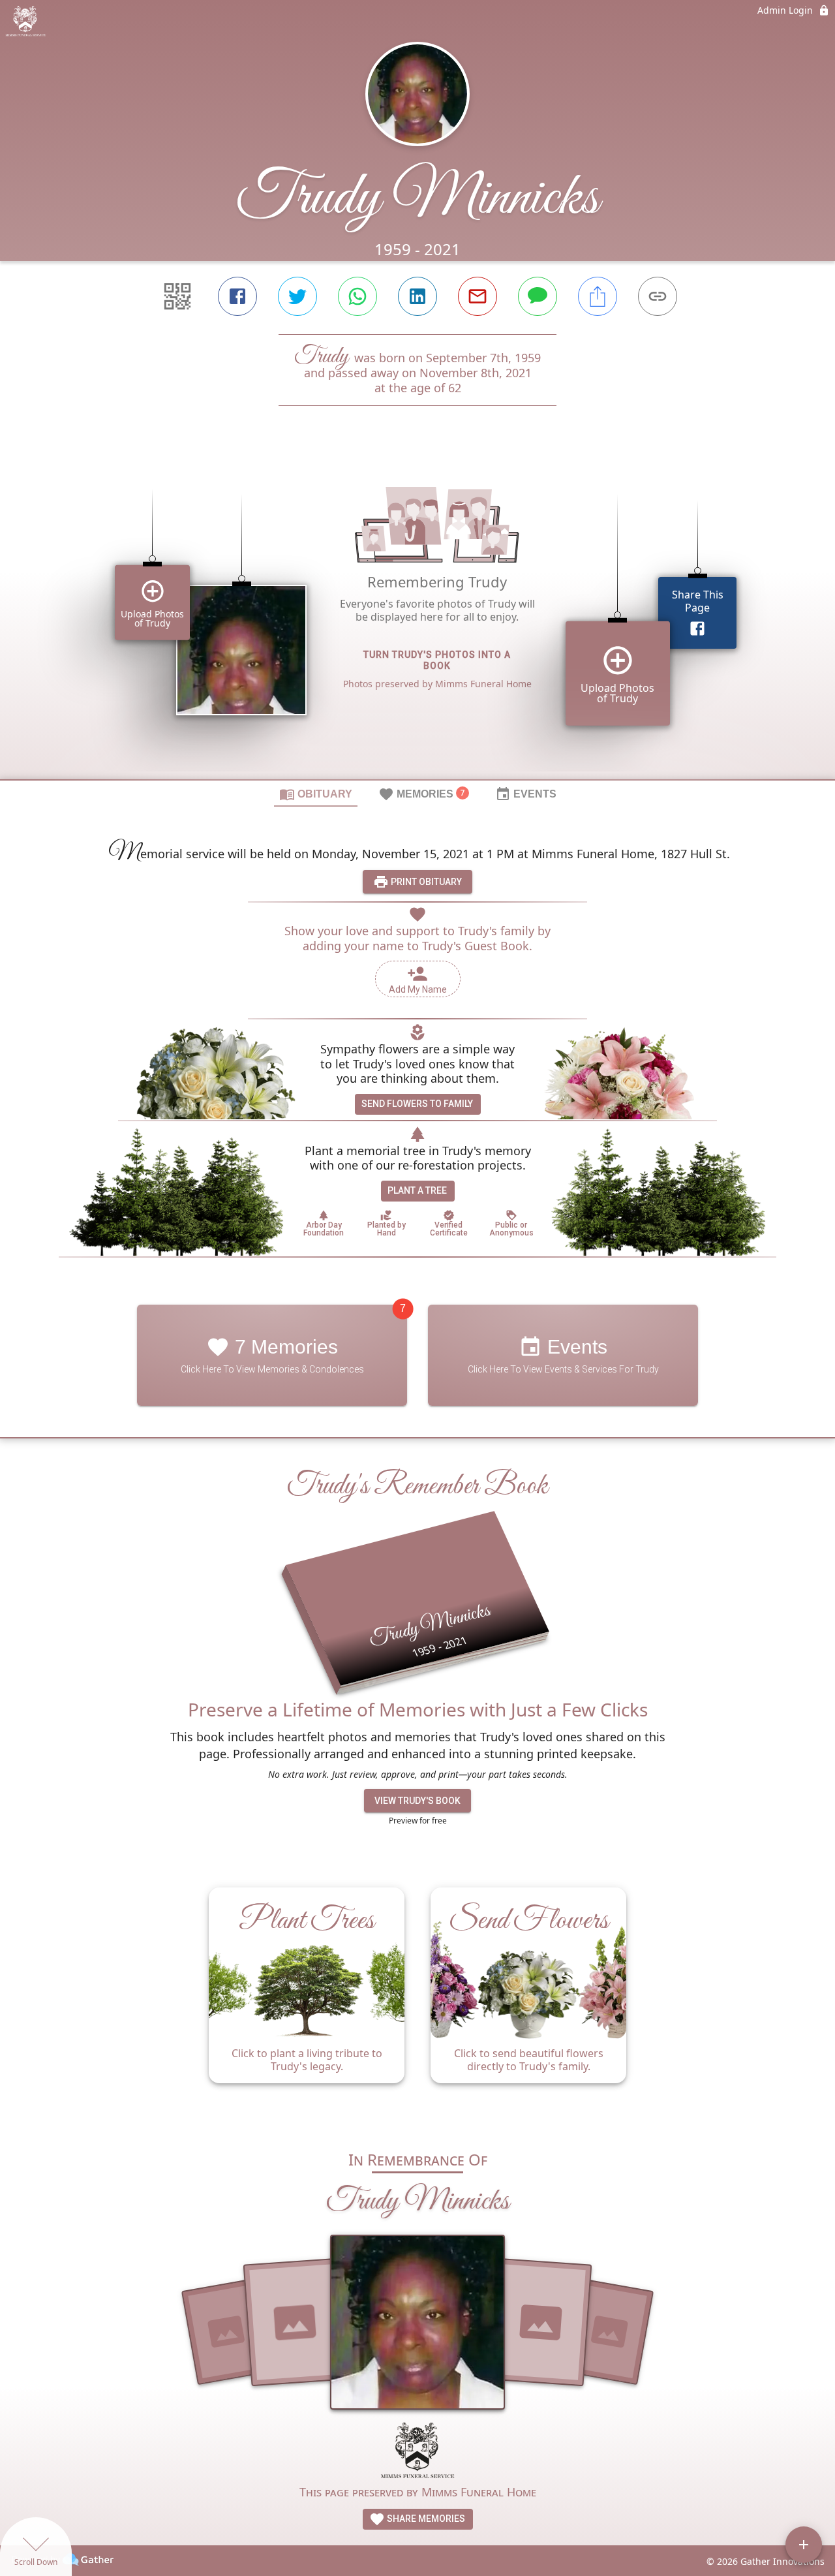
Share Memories (425, 2519)
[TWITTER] (297, 296)
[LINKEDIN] (417, 296)
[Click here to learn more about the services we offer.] (417, 2452)
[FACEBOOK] (237, 296)
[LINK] (658, 296)
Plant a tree (417, 1190)
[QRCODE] (177, 296)
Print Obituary (425, 882)
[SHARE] (598, 296)
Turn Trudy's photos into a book (437, 660)
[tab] (316, 794)
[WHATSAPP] (357, 296)
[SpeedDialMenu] (804, 2545)
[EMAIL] (478, 296)
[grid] (417, 615)
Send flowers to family (417, 1104)
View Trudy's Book (417, 1801)
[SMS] (538, 296)
